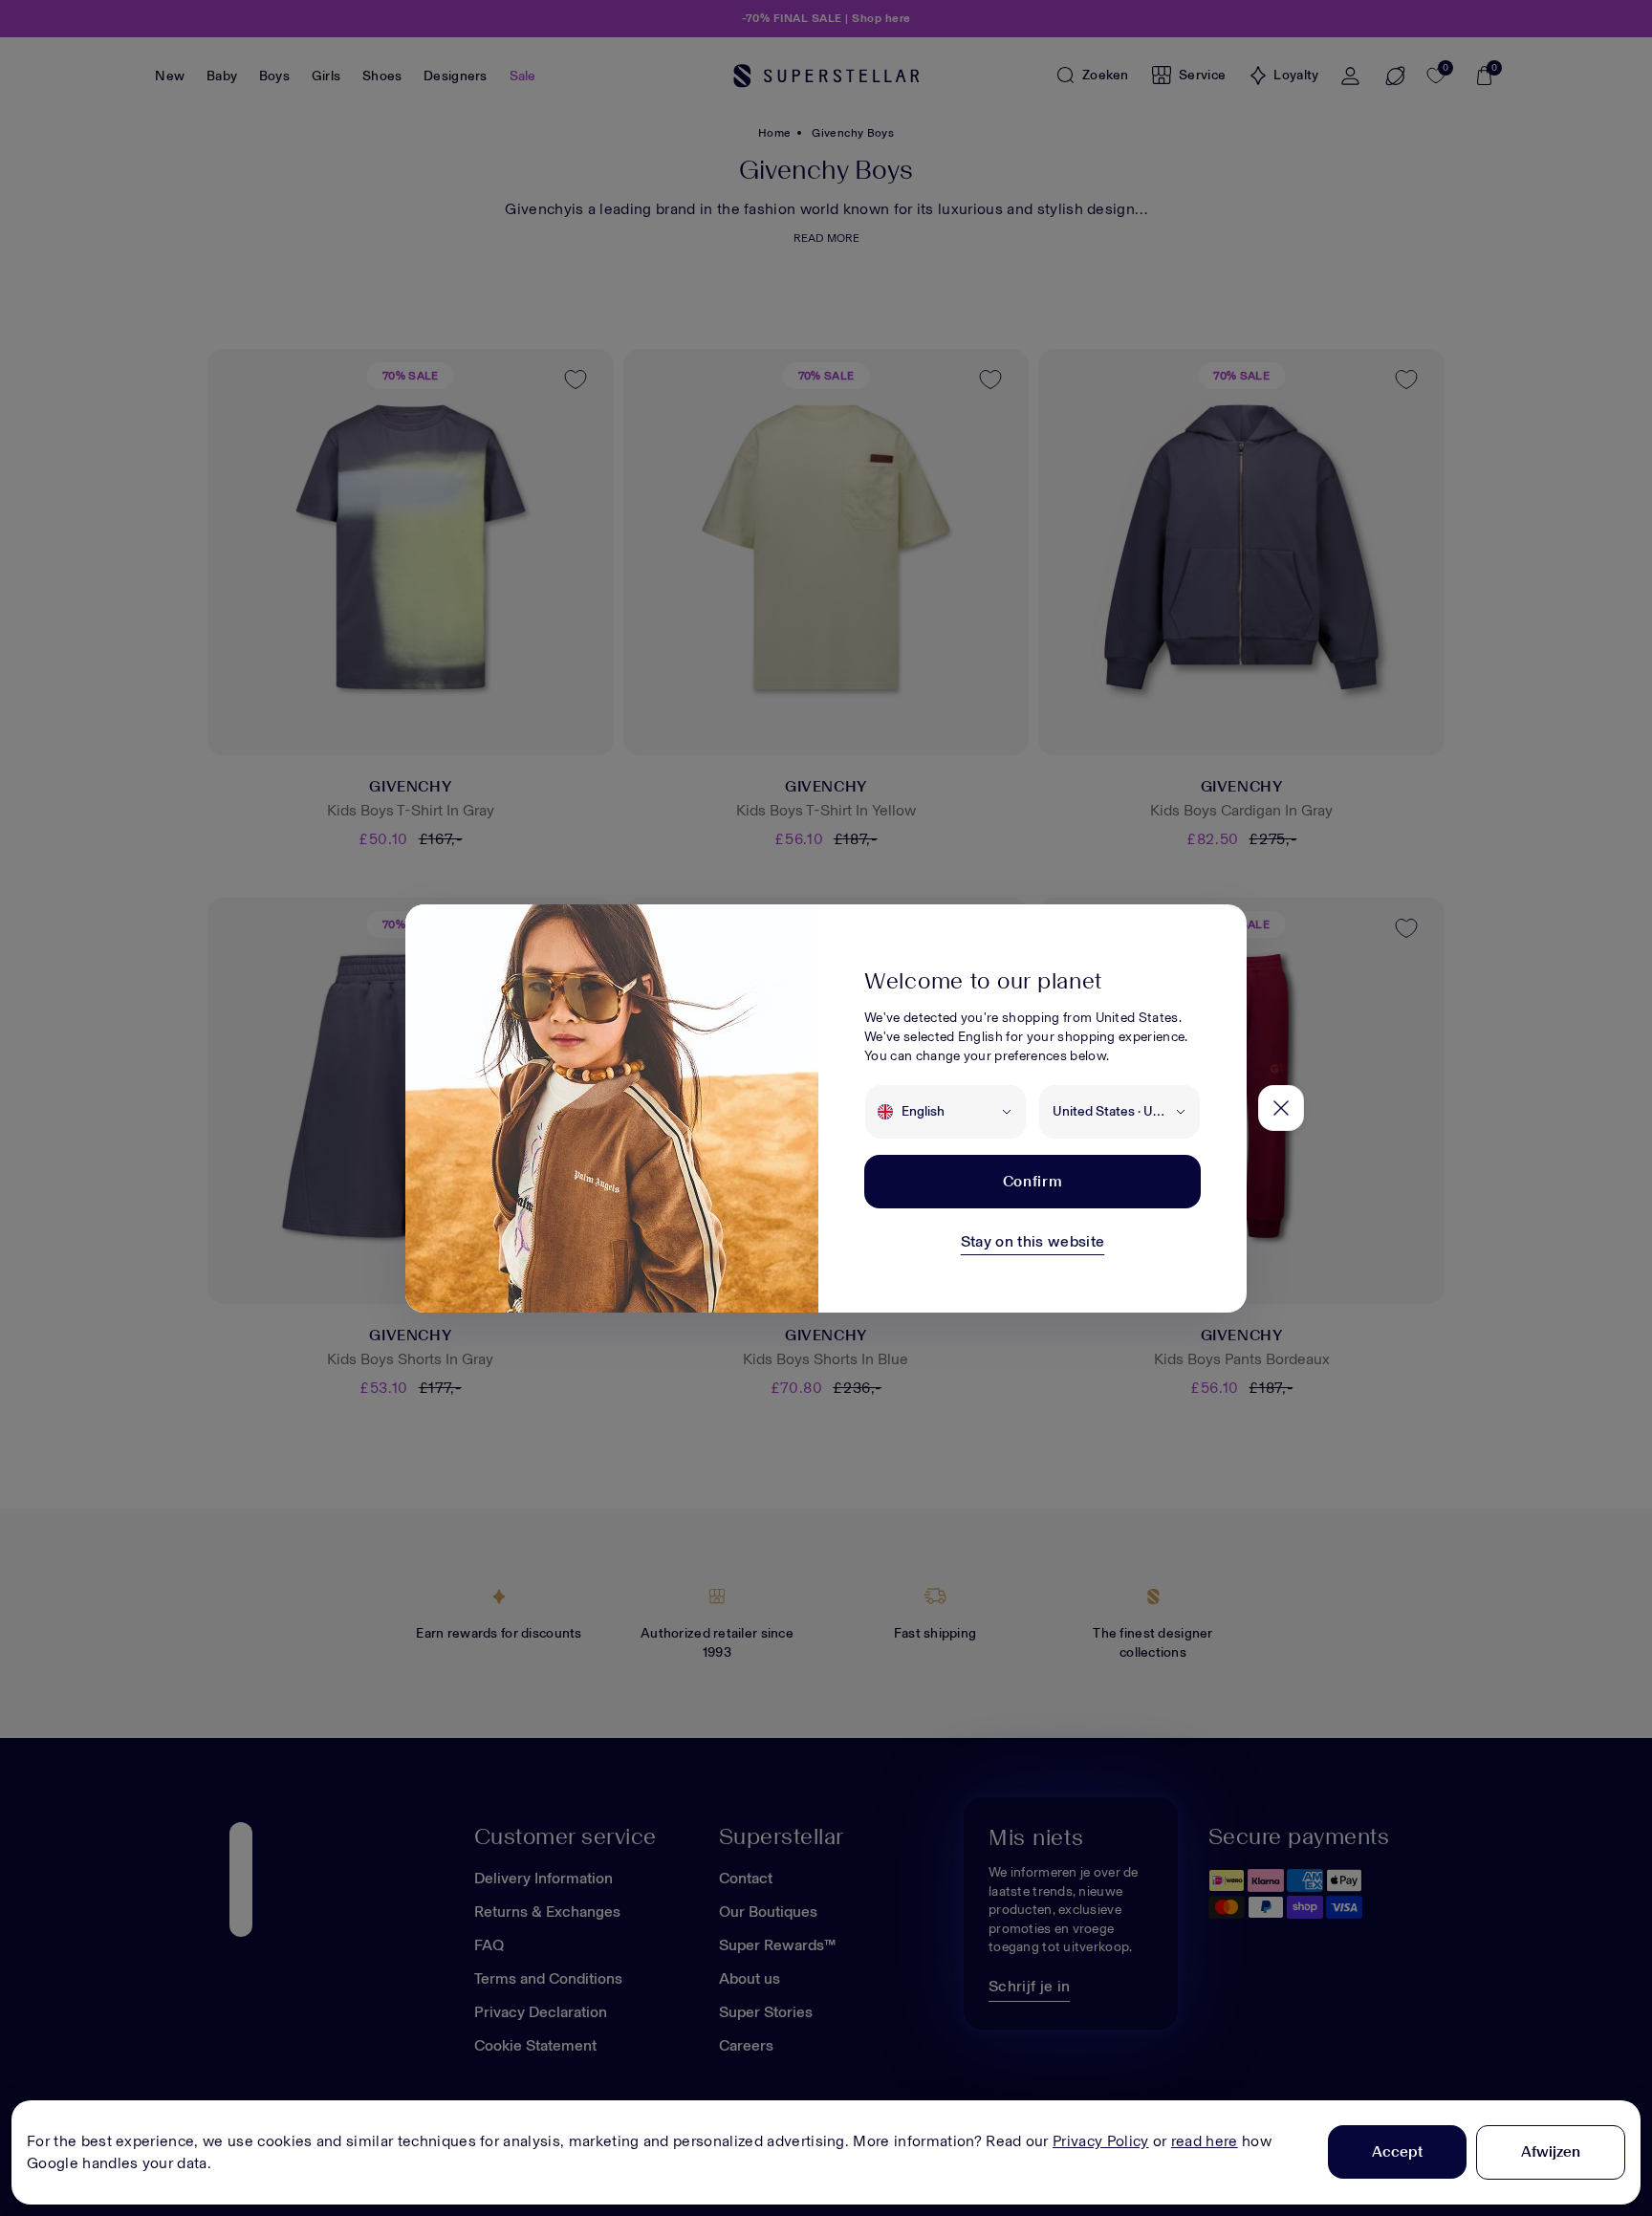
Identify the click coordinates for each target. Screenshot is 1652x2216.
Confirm (1032, 1181)
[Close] (1281, 1108)
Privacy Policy (1100, 2141)
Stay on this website (1032, 1241)
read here (1205, 2141)
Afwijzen (1551, 2151)
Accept (1397, 2151)
